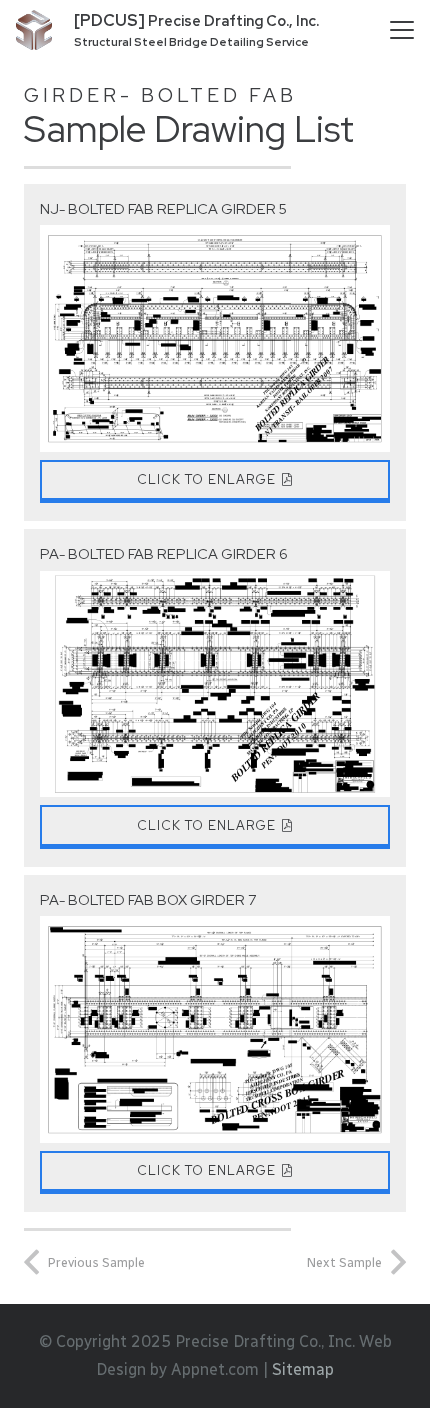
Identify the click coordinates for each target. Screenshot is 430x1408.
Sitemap (303, 1369)
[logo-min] (34, 30)
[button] (402, 30)
